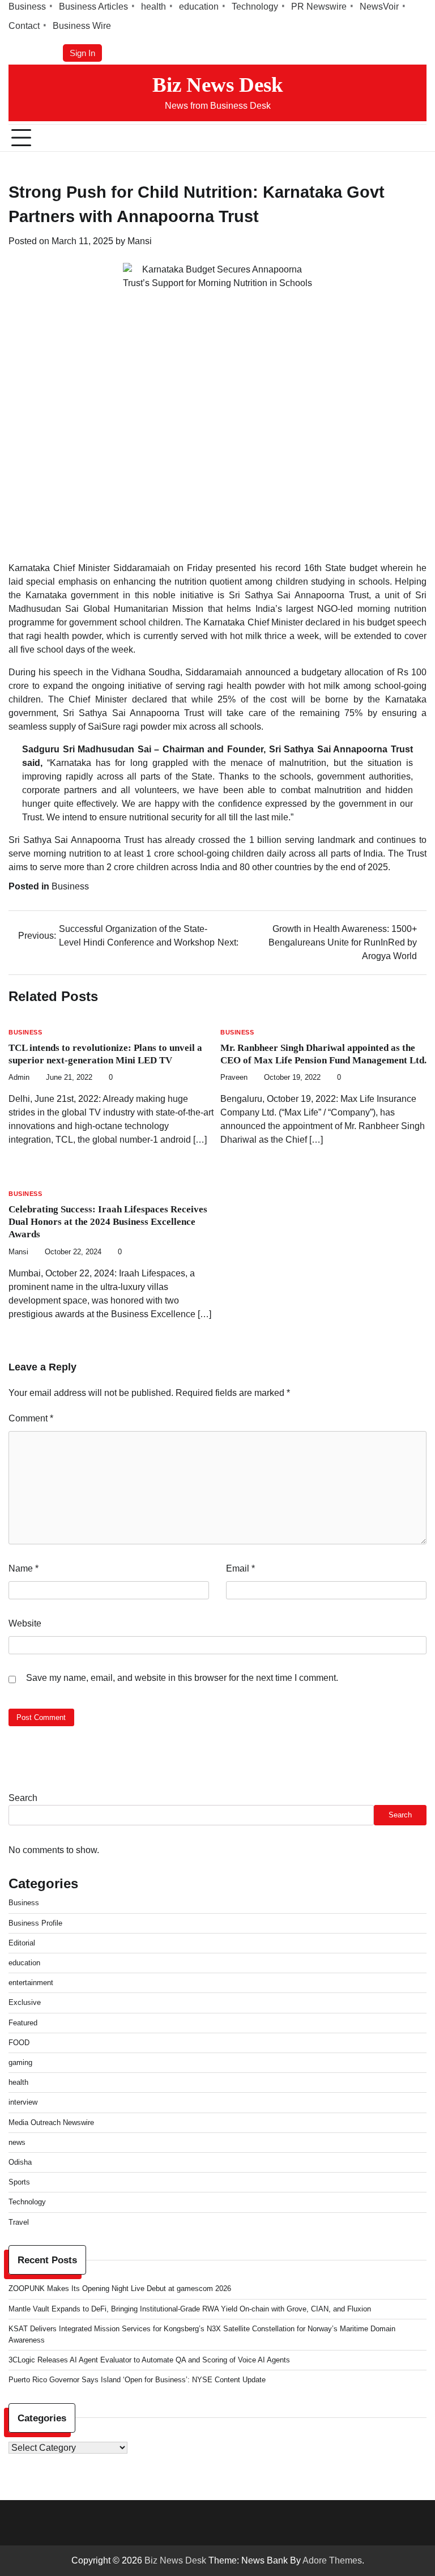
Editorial (22, 1943)
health (153, 7)
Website (25, 1623)
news (17, 2142)
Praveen (234, 1078)
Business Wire (82, 26)
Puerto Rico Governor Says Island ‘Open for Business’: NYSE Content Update (137, 2380)
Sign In (82, 53)
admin (19, 1078)
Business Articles (93, 7)
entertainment (31, 1983)
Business (27, 7)
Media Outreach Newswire (51, 2122)
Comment (31, 1418)
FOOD (19, 2043)
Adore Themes (332, 2560)
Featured (23, 2023)
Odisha (20, 2162)
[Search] (418, 138)
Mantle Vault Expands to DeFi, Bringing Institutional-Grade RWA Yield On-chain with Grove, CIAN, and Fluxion (190, 2309)
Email (240, 1568)
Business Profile (35, 1923)
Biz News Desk (218, 85)
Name (24, 1568)
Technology (255, 7)
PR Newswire (319, 7)
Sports (19, 2182)
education (199, 7)
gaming (20, 2062)
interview (23, 2102)
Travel (19, 2222)
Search (23, 1798)
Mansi (140, 241)
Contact (24, 26)
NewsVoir (379, 7)
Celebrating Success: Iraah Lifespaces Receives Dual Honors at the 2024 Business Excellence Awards (108, 1222)
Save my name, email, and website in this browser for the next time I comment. (182, 1678)
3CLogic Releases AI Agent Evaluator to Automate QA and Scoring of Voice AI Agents (149, 2360)
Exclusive (25, 2002)
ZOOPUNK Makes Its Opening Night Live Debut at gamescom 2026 (120, 2288)
